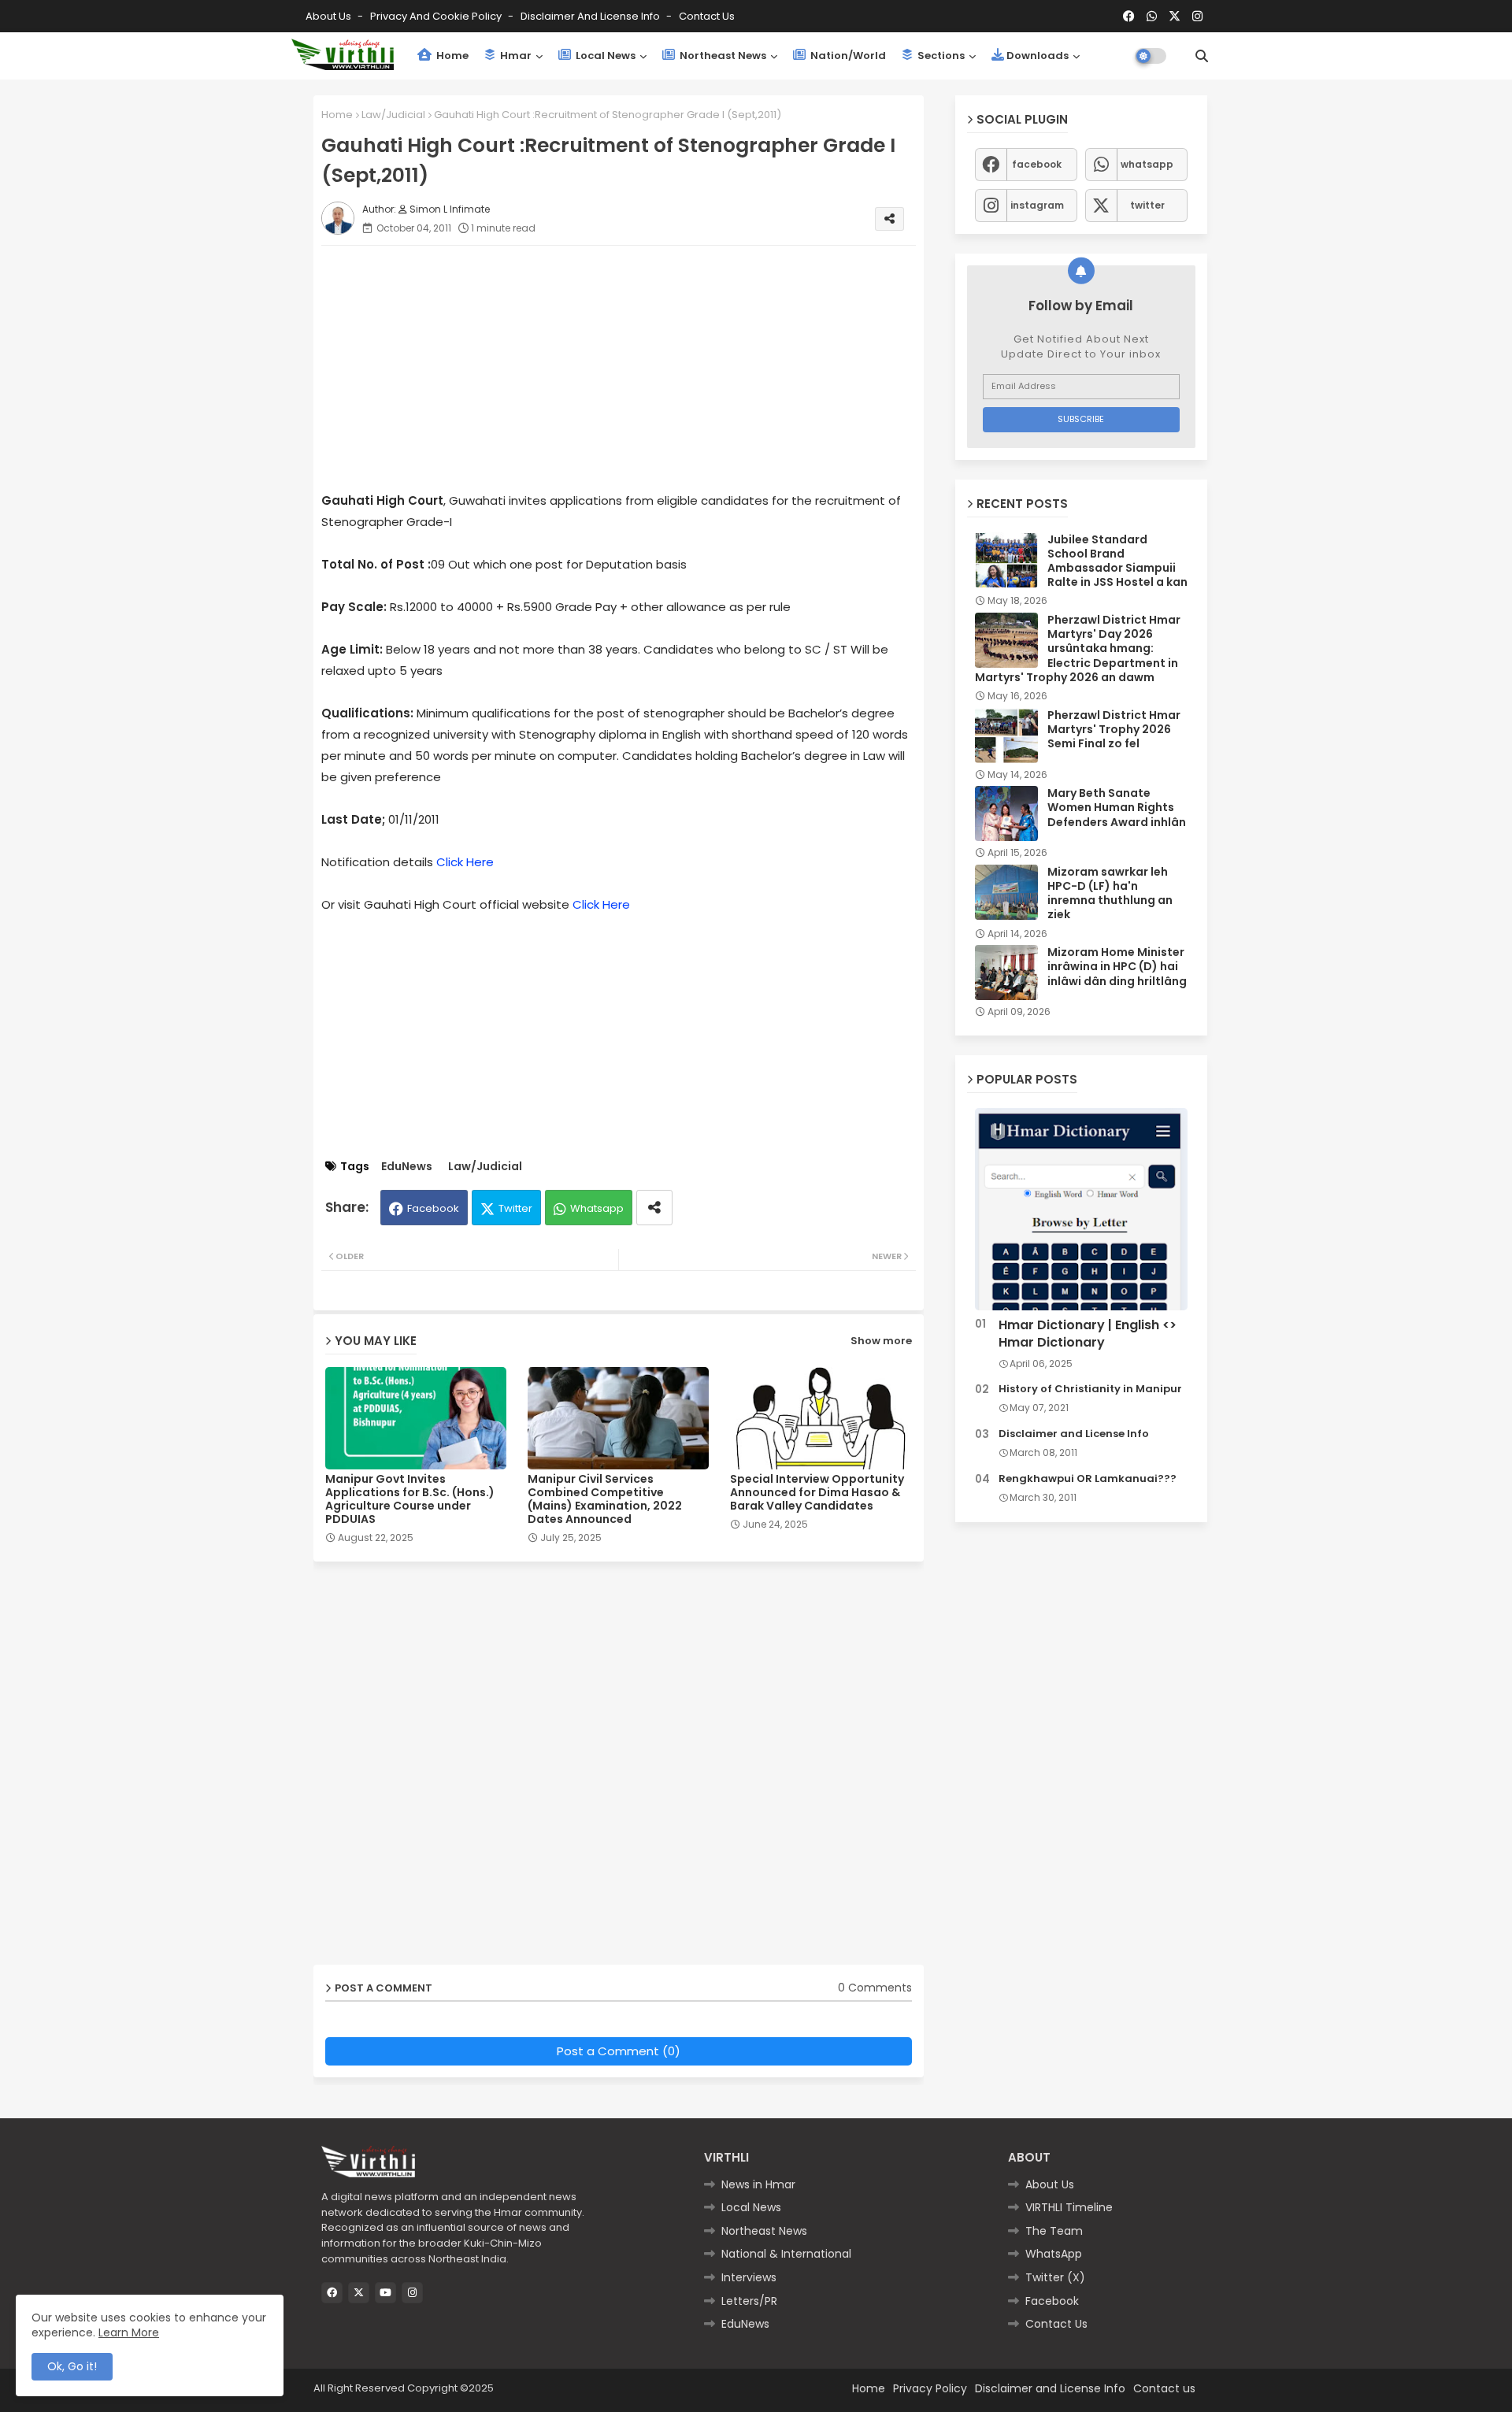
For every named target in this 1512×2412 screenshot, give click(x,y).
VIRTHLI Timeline (1069, 2207)
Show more (881, 1341)
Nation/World (847, 56)
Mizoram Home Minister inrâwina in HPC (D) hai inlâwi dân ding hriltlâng (1117, 967)
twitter (1147, 205)
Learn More (129, 2332)
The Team (1054, 2231)
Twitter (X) (1055, 2277)
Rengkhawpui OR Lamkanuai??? (1088, 1479)
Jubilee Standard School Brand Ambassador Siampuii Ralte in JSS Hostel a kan (1117, 561)
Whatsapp (597, 1208)
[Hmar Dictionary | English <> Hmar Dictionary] (1081, 1209)
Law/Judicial (393, 115)
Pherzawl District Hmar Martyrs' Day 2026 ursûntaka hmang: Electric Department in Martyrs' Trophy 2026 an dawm (1078, 648)
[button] (1202, 56)
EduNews (407, 1167)
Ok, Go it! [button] (72, 2366)
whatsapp (1147, 164)
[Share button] (654, 1208)
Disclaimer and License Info (591, 16)
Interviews (749, 2277)
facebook (1037, 164)
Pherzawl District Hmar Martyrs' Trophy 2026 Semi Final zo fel (1114, 730)
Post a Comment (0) (619, 2051)
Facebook (433, 1208)
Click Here (465, 862)
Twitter (515, 1208)
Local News (604, 56)
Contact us (707, 16)
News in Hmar (758, 2184)
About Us (330, 16)
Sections (940, 56)
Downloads (1038, 56)
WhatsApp (1054, 2254)
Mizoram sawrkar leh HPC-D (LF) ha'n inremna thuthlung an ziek (1110, 893)
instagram (1037, 205)
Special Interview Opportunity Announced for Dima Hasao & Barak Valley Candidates (817, 1493)
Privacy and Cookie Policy (437, 16)
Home (451, 56)
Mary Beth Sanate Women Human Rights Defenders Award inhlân (1117, 808)
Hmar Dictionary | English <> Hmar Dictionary (1088, 1334)
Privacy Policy (930, 2388)
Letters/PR (749, 2301)
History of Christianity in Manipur (1090, 1389)
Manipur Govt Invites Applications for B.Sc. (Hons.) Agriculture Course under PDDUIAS (410, 1499)
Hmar (515, 56)
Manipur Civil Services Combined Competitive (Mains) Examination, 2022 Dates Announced (605, 1499)
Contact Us (1056, 2324)
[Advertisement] (634, 368)
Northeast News (722, 56)
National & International (786, 2254)
